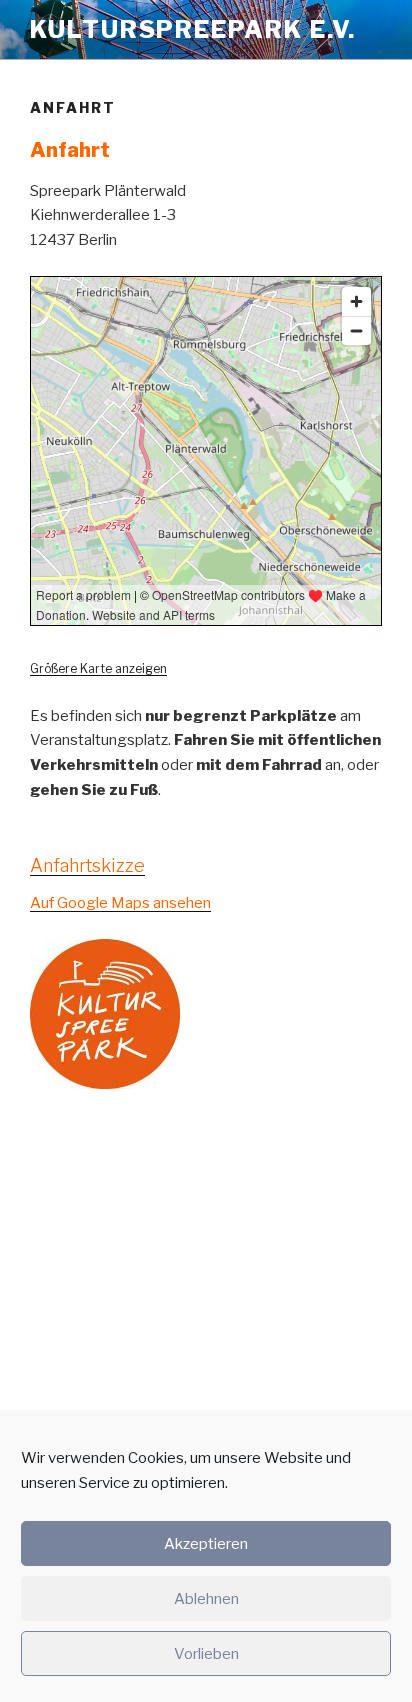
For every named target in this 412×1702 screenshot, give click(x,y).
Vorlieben (206, 1654)
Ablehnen (206, 1599)
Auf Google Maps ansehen (120, 903)
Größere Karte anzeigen (98, 668)
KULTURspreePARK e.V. (193, 29)
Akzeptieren (206, 1544)
